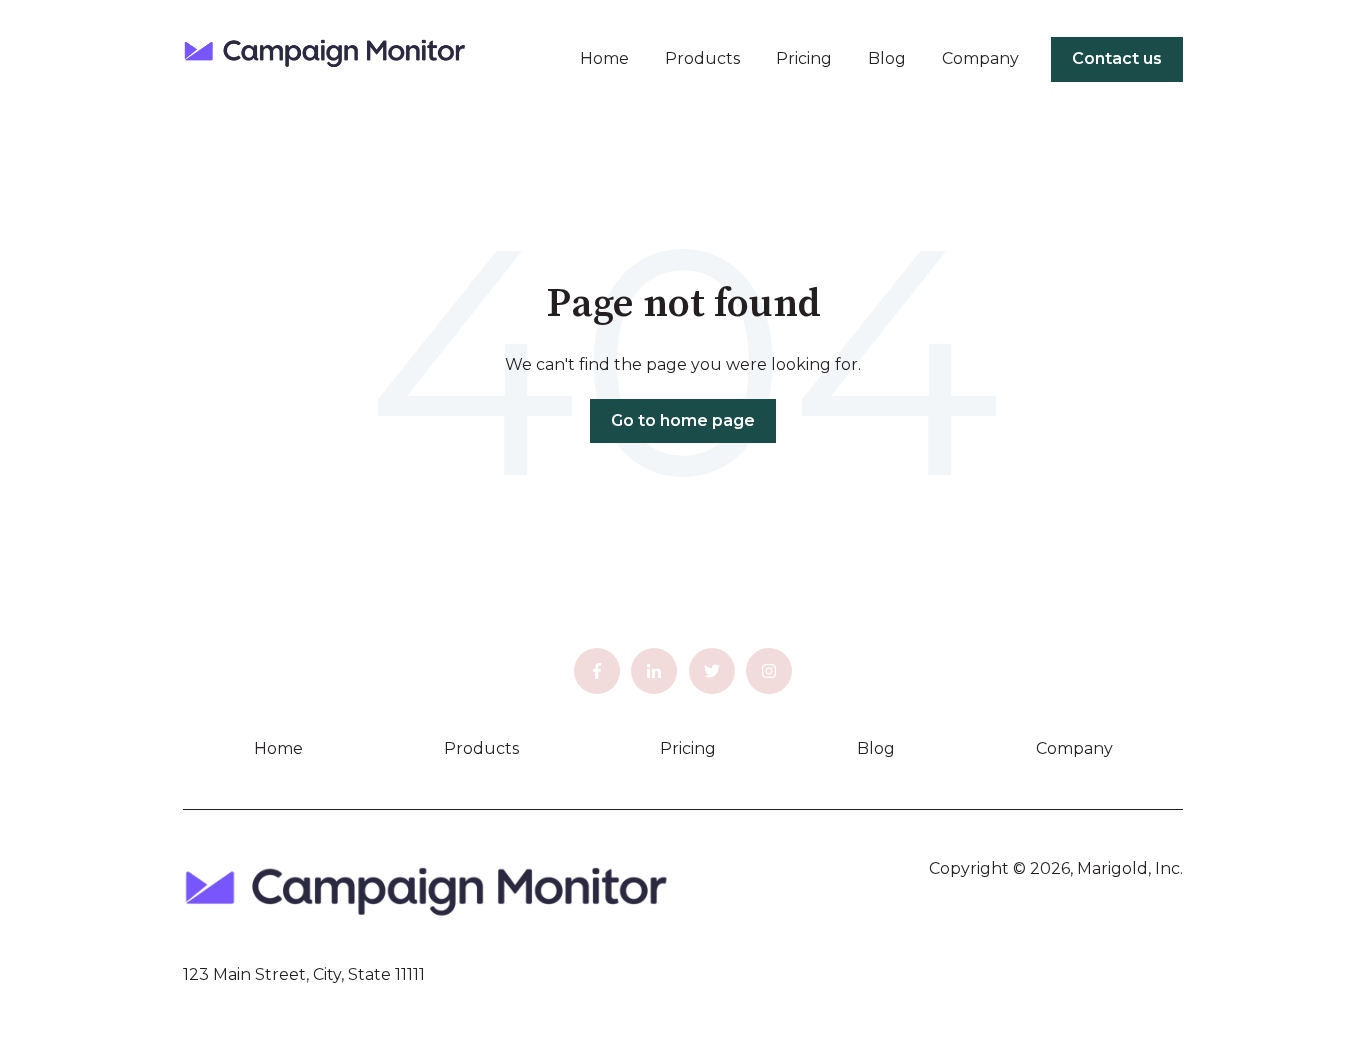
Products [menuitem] (481, 748)
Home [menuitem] (278, 748)
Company (980, 58)
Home (604, 58)
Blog (887, 58)
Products (702, 58)
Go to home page (683, 420)
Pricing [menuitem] (688, 748)
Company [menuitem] (1074, 748)
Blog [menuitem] (876, 748)
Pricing (804, 58)
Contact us (1117, 58)
